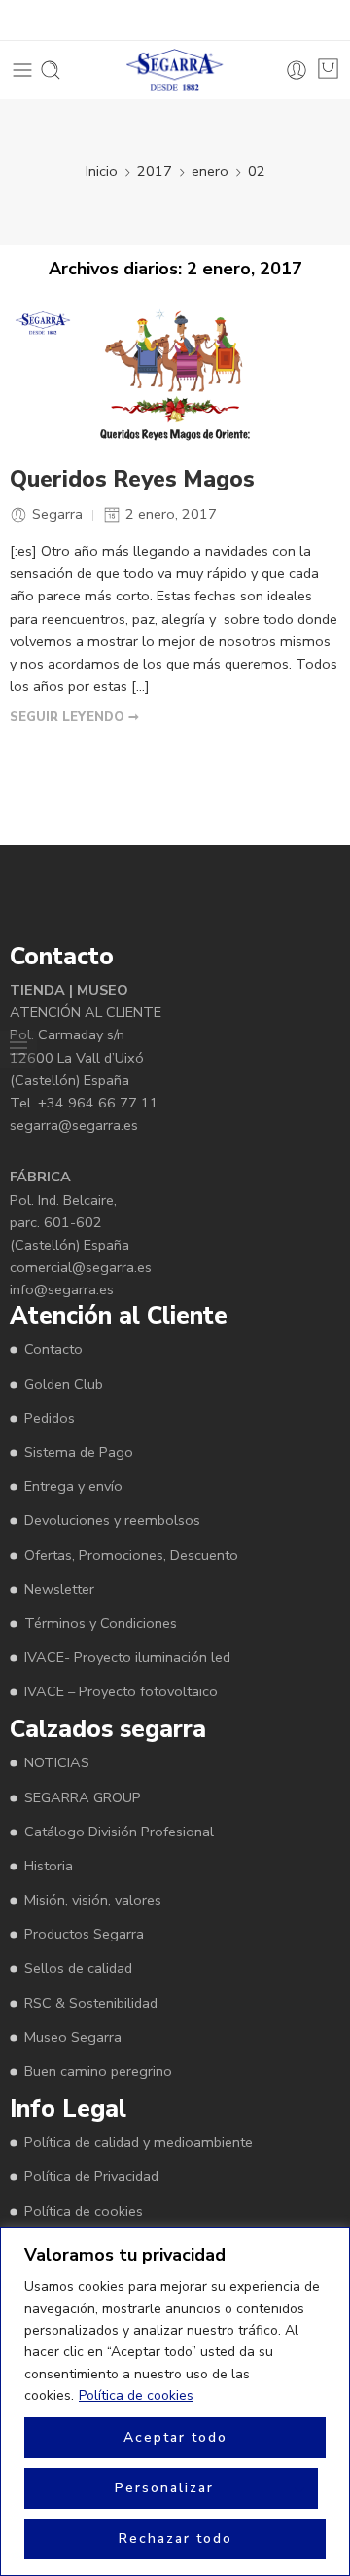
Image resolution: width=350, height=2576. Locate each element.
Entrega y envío (73, 1486)
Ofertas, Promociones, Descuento (131, 1555)
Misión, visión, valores (93, 1900)
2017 (155, 171)
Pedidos (50, 1418)
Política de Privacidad (91, 2176)
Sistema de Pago (79, 1452)
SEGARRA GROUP (83, 1797)
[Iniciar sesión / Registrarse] (297, 70)
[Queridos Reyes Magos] (175, 378)
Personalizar (164, 2488)
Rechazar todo (175, 2539)
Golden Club (64, 1384)
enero (210, 171)
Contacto (53, 1349)
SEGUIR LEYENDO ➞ (74, 717)
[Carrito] (328, 69)
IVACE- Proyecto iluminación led (127, 1657)
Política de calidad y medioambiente (139, 2142)
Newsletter (59, 1589)
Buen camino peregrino (98, 2071)
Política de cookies (136, 2395)
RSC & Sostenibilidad (91, 2003)
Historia (49, 1866)
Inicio (102, 171)
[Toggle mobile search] (51, 70)
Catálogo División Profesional (119, 1832)
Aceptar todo (175, 2437)
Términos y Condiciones (101, 1623)
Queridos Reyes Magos (132, 480)
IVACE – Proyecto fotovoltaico (121, 1691)
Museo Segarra (73, 2037)
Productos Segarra (84, 1934)
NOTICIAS (57, 1762)
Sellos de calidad (78, 1968)
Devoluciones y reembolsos (112, 1520)
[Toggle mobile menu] (22, 70)
